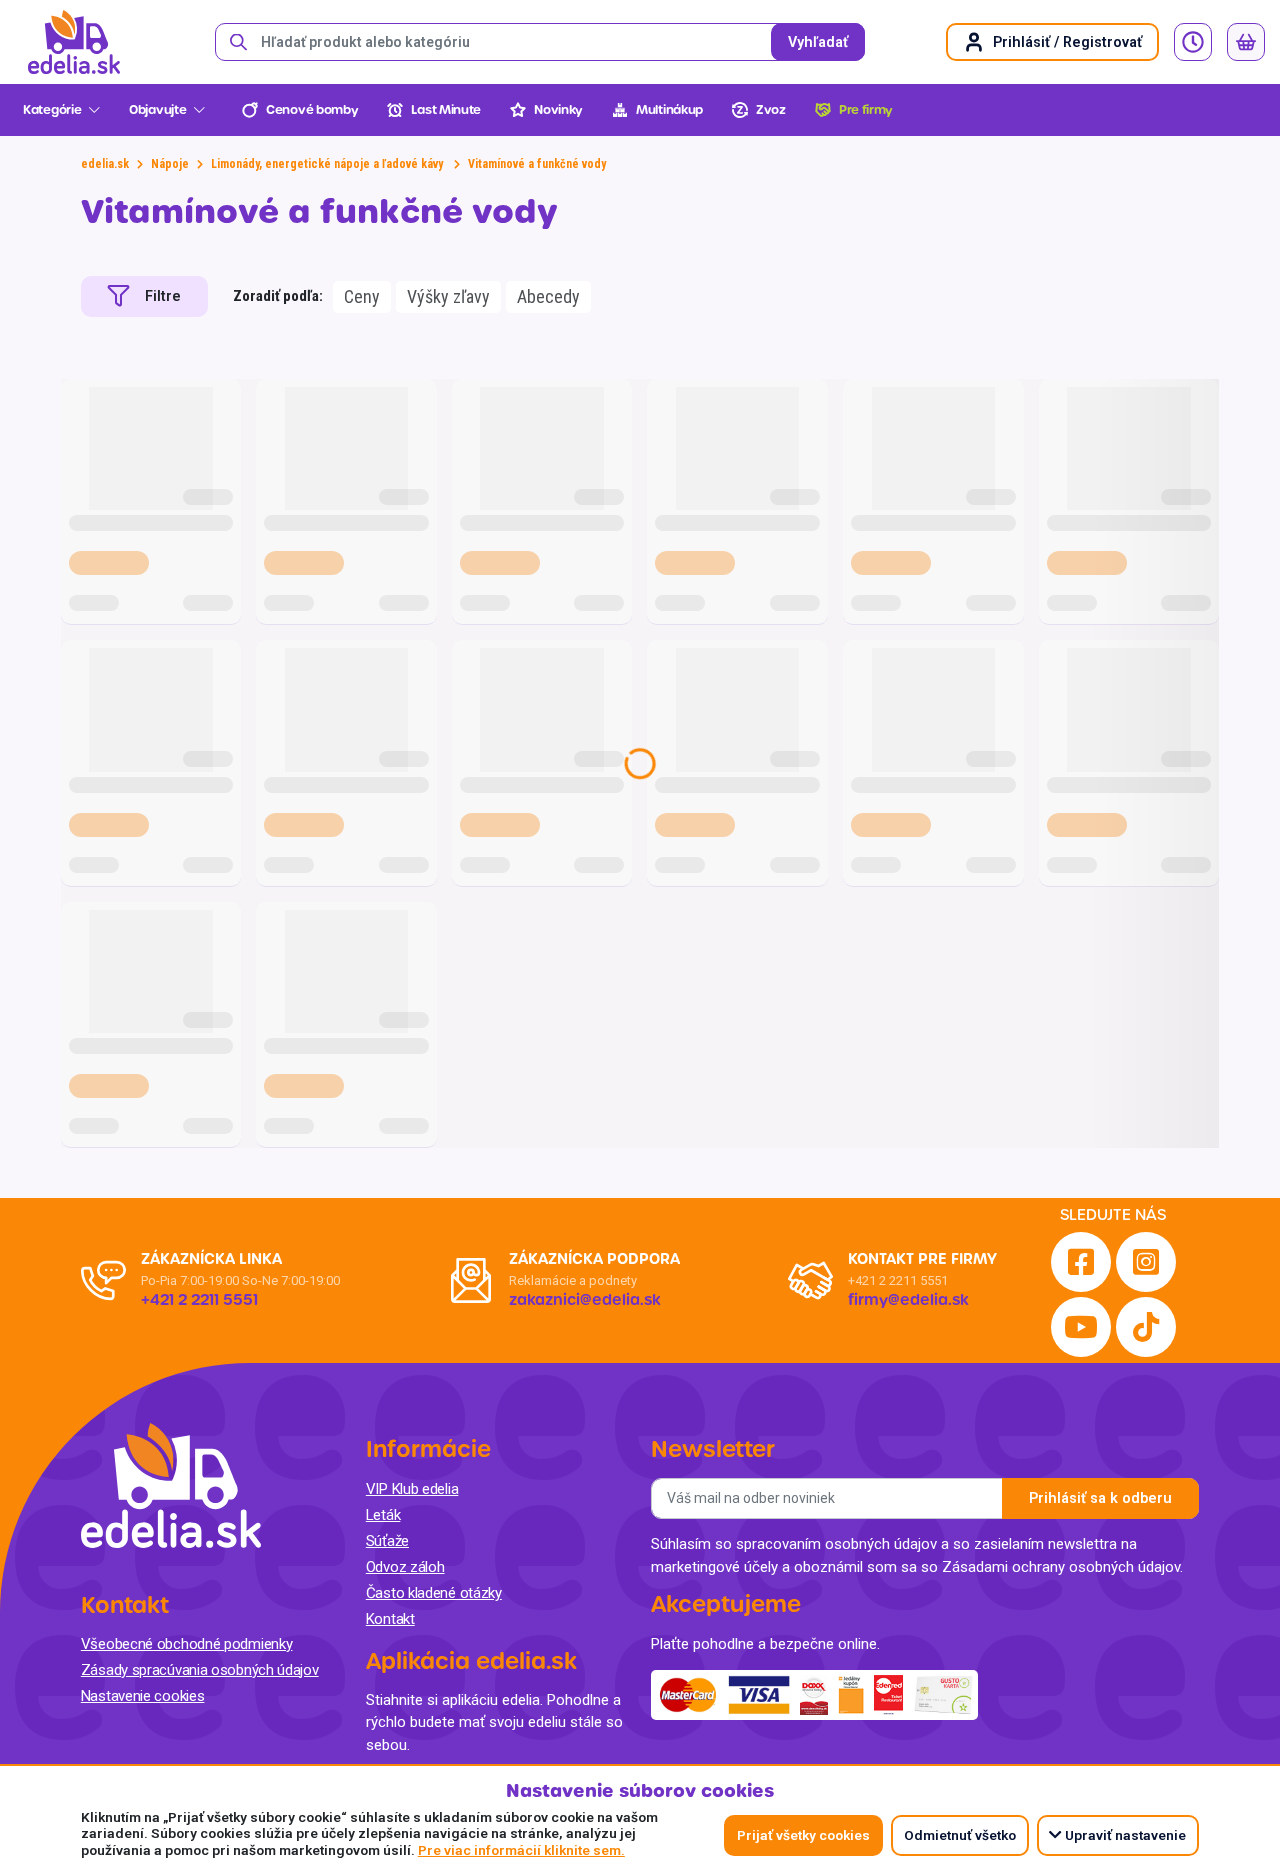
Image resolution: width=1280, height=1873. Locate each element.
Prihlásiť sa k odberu (1100, 1498)
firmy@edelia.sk (908, 1300)
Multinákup (669, 110)
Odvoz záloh (405, 1567)
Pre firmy (866, 110)
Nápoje (170, 164)
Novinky (558, 110)
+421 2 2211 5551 (898, 1280)
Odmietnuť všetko (960, 1835)
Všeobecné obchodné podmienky (187, 1644)
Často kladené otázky (434, 1593)
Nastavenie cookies (143, 1696)
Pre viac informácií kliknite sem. (521, 1850)
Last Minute (446, 110)
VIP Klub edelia (412, 1489)
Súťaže (387, 1541)
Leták (383, 1515)
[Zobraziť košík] (1246, 42)
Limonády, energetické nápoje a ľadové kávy (328, 164)
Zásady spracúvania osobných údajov (200, 1670)
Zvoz (771, 110)
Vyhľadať (818, 42)
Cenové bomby (312, 110)
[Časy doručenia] (1193, 42)
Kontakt (390, 1619)
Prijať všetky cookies (803, 1835)
